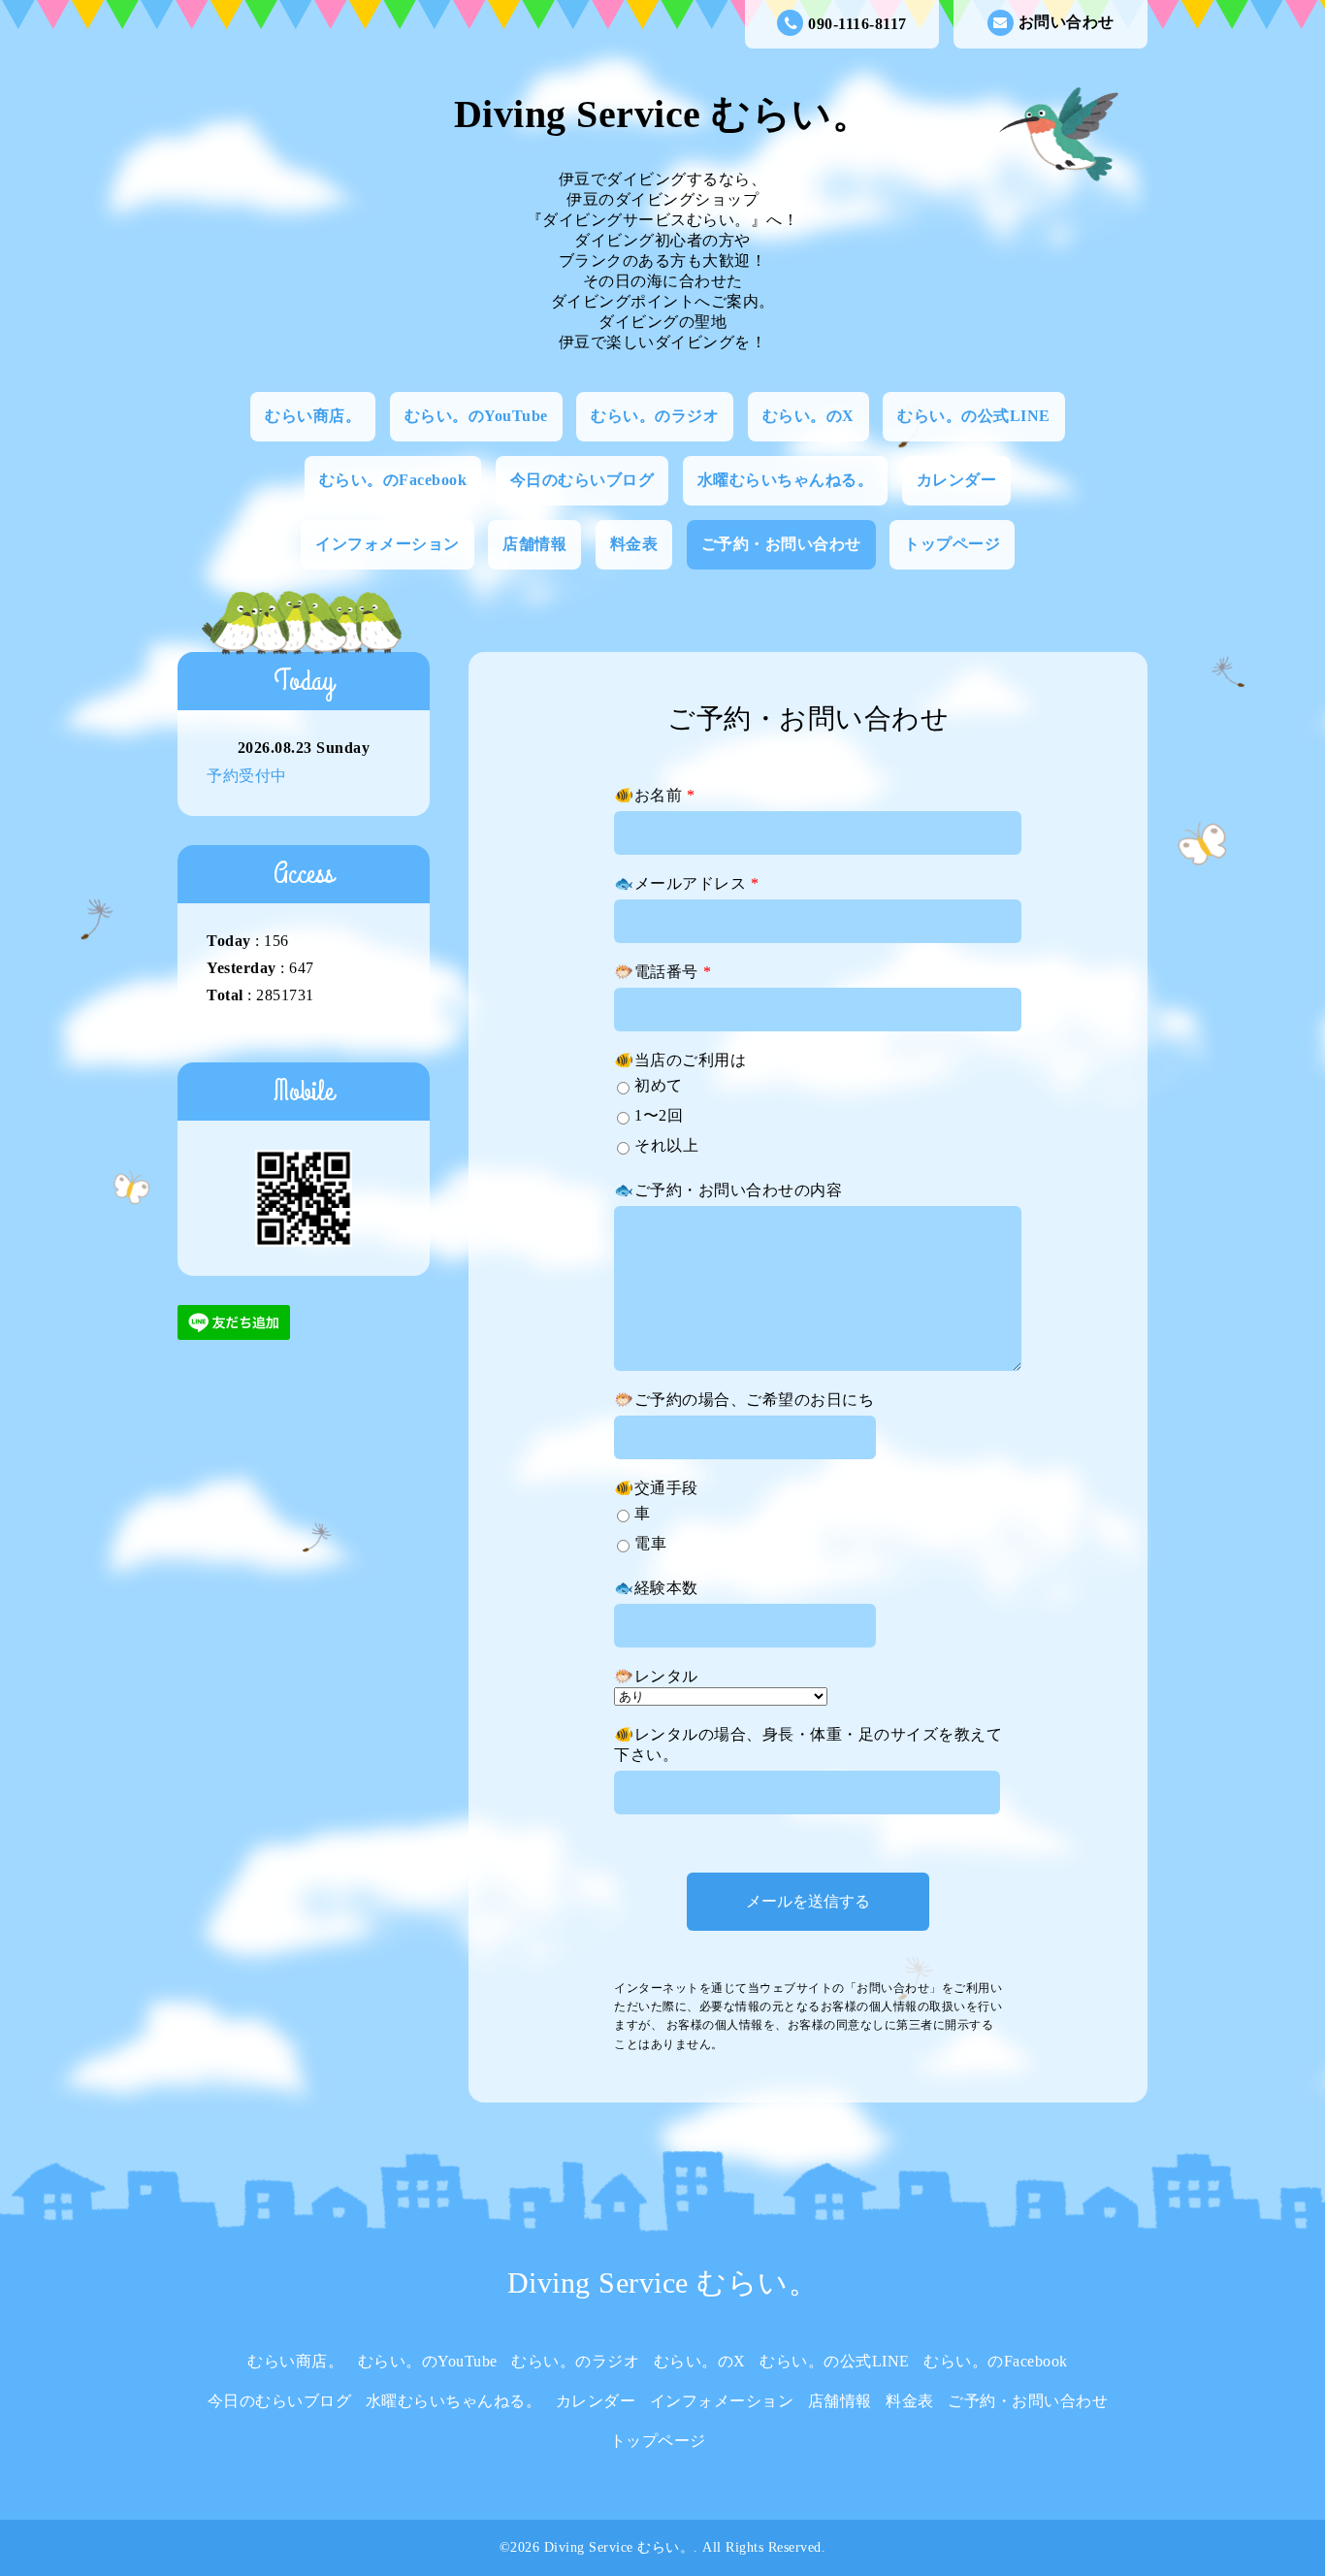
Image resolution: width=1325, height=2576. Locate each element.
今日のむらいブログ (582, 480)
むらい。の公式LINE (974, 416)
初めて (659, 1085)
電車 (650, 1543)
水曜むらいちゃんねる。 (786, 480)
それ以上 (666, 1145)
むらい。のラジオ (655, 416)
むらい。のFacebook (393, 480)
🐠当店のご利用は (680, 1060)
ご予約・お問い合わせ (781, 544)
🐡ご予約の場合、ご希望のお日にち (744, 1400)
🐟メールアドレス (687, 883)
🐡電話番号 (662, 972)
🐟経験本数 (656, 1588)
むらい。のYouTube (476, 416)
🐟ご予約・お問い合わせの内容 (728, 1190)
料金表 (634, 544)
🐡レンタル (656, 1676)
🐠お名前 (655, 795)
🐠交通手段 (656, 1488)
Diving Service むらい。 (663, 114)
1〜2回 (659, 1115)
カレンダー (957, 480)
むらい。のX (808, 416)
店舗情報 (534, 544)
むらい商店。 (313, 416)
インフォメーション (388, 544)
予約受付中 (247, 776)
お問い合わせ (1066, 22)
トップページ (952, 544)
